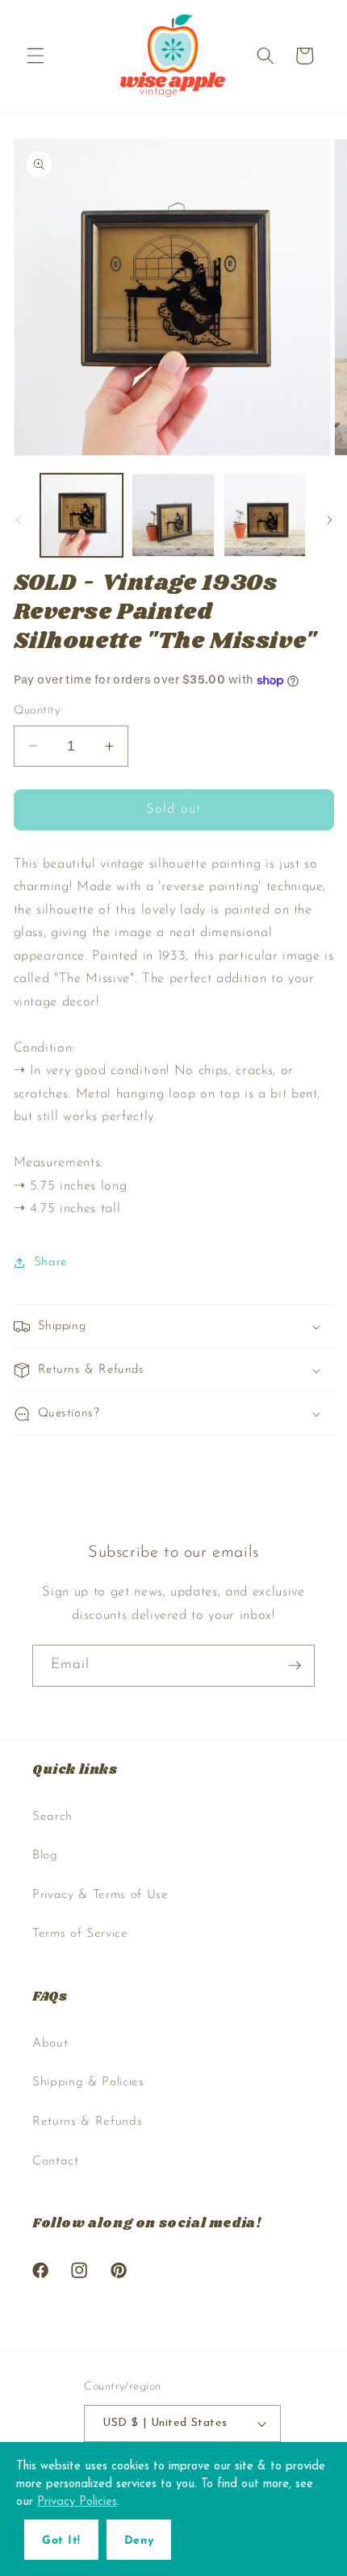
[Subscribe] (295, 1666)
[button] (36, 56)
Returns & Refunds (87, 2122)
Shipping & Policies (88, 2082)
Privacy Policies (77, 2502)
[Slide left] (18, 520)
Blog (45, 1855)
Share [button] (51, 1262)
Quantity (37, 711)
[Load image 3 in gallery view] (265, 515)
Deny (139, 2541)
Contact (56, 2161)
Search (52, 1817)
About (50, 2043)
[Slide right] (329, 520)
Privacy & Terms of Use (100, 1895)
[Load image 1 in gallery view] (82, 515)
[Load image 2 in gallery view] (173, 515)
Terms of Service (80, 1934)
